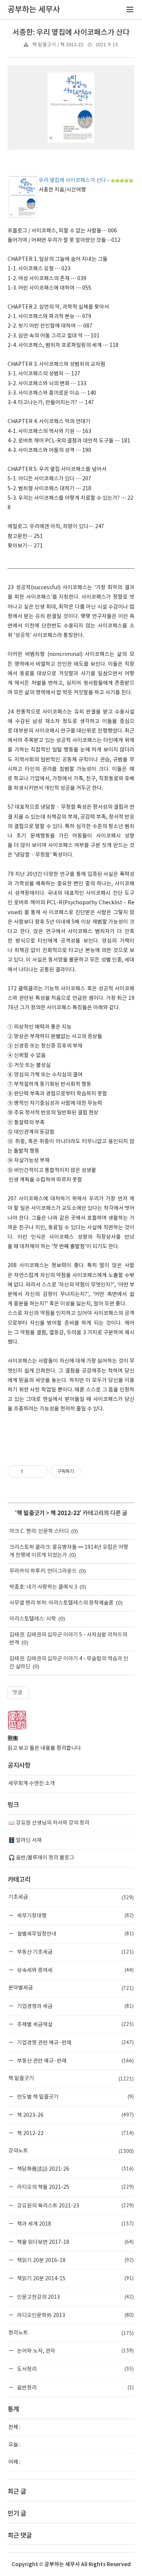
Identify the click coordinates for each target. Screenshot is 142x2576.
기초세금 (71, 1897)
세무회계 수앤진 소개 (32, 1784)
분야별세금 (71, 1988)
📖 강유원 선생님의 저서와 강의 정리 (49, 1823)
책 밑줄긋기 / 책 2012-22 (58, 45)
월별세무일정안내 (75, 1934)
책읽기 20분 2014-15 (75, 2278)
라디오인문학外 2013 (75, 2315)
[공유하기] (30, 1472)
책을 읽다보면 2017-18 (75, 2242)
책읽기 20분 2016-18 (75, 2260)
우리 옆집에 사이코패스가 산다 (72, 180)
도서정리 (75, 2369)
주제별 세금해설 (75, 2024)
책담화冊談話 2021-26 (75, 2169)
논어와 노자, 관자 (75, 2351)
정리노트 (71, 2333)
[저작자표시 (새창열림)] (84, 1472)
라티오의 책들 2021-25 (75, 2187)
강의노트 (71, 2151)
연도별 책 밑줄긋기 (75, 2097)
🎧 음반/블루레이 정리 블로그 (41, 1858)
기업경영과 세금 (75, 2006)
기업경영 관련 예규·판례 (75, 2042)
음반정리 (75, 2387)
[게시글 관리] (40, 1472)
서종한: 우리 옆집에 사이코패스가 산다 (71, 33)
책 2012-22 (65, 1513)
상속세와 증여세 (75, 1970)
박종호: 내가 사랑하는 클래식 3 (43, 1587)
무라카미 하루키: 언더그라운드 (43, 1571)
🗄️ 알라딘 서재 (25, 1840)
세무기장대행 (75, 1915)
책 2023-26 (75, 2115)
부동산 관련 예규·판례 (75, 2061)
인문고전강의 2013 (75, 2297)
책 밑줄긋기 (31, 1513)
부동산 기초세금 (75, 1952)
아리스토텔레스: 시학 (33, 1619)
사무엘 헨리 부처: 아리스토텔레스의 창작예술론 (62, 1603)
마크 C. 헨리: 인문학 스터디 (39, 1531)
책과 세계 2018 (75, 2224)
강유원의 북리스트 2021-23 (75, 2205)
